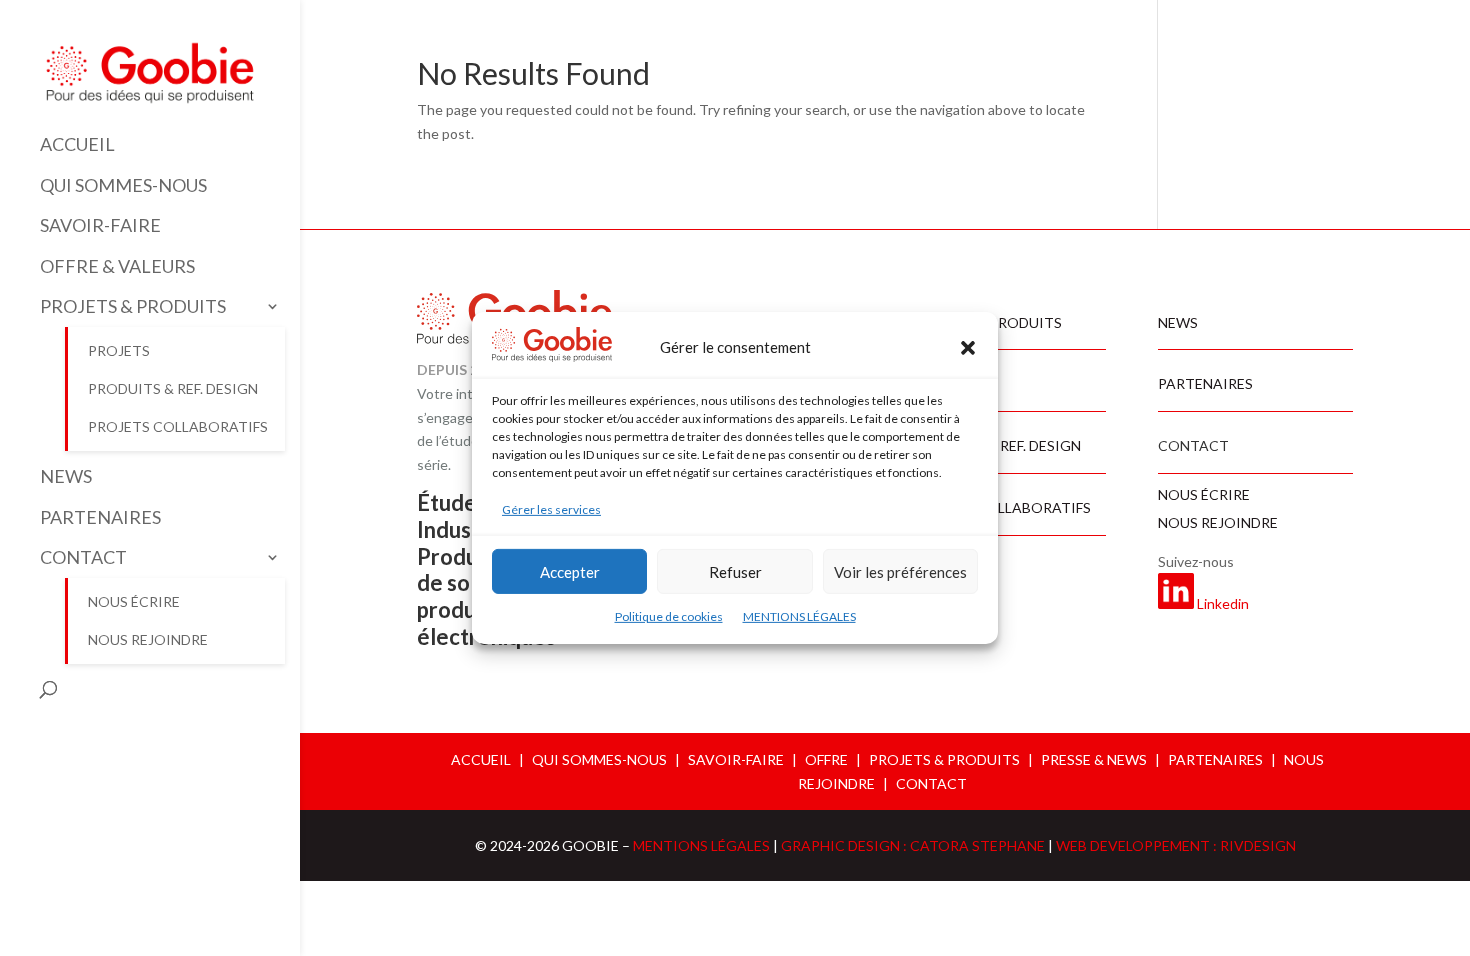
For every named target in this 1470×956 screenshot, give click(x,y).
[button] (968, 348)
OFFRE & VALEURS (117, 266)
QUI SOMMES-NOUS (123, 185)
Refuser (735, 572)
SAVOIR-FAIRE (100, 225)
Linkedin (1223, 603)
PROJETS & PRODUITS (133, 306)
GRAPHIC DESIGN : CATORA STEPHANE (914, 845)
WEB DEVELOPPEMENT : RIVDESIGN (1176, 845)
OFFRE (826, 759)
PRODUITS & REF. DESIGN (173, 388)
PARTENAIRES (100, 517)
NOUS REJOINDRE (148, 639)
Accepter (570, 572)
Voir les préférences (900, 572)
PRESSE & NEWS (1094, 759)
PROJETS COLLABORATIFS (178, 426)
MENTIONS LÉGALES (799, 616)
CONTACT (83, 557)
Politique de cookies (669, 616)
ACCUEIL (77, 144)
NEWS (66, 476)
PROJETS (119, 350)
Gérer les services (551, 509)
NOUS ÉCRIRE (134, 601)
